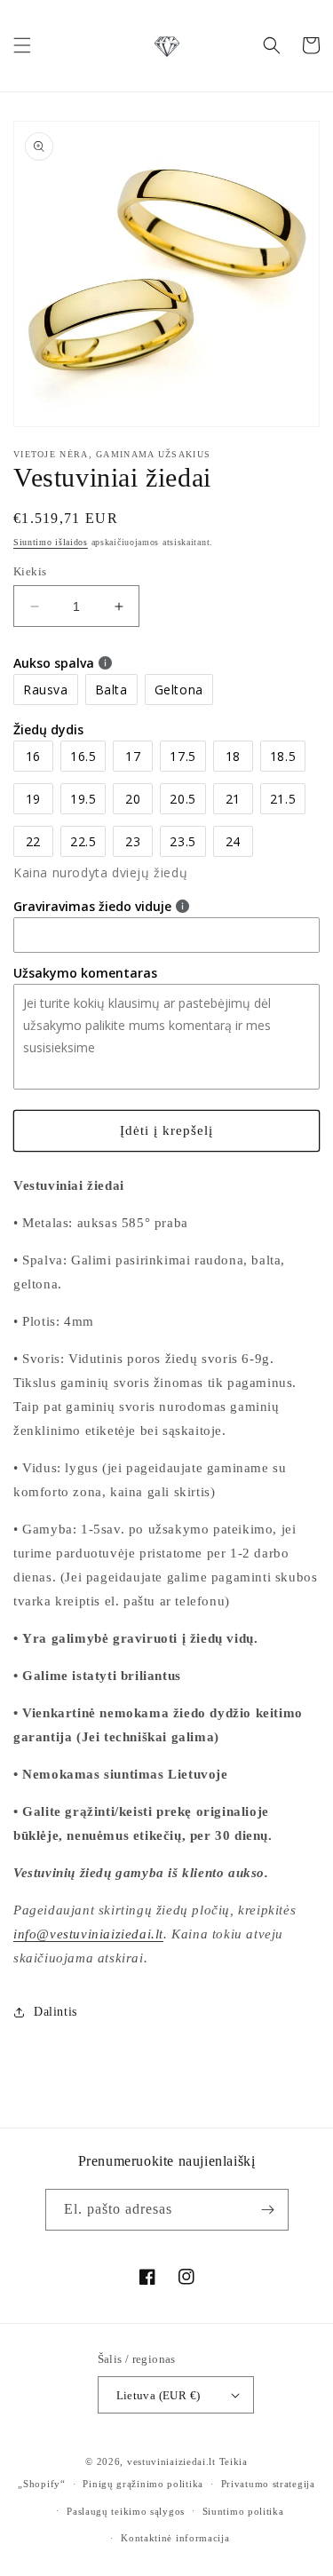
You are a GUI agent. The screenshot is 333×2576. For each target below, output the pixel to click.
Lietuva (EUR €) (159, 2395)
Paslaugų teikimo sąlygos (126, 2511)
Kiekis (30, 571)
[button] (22, 45)
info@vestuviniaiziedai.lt (88, 1934)
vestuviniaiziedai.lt (171, 2461)
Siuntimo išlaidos (51, 542)
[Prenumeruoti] (268, 2210)
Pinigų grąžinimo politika (143, 2484)
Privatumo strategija (268, 2484)
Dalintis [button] (55, 2012)
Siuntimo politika (243, 2511)
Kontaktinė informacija (175, 2538)
